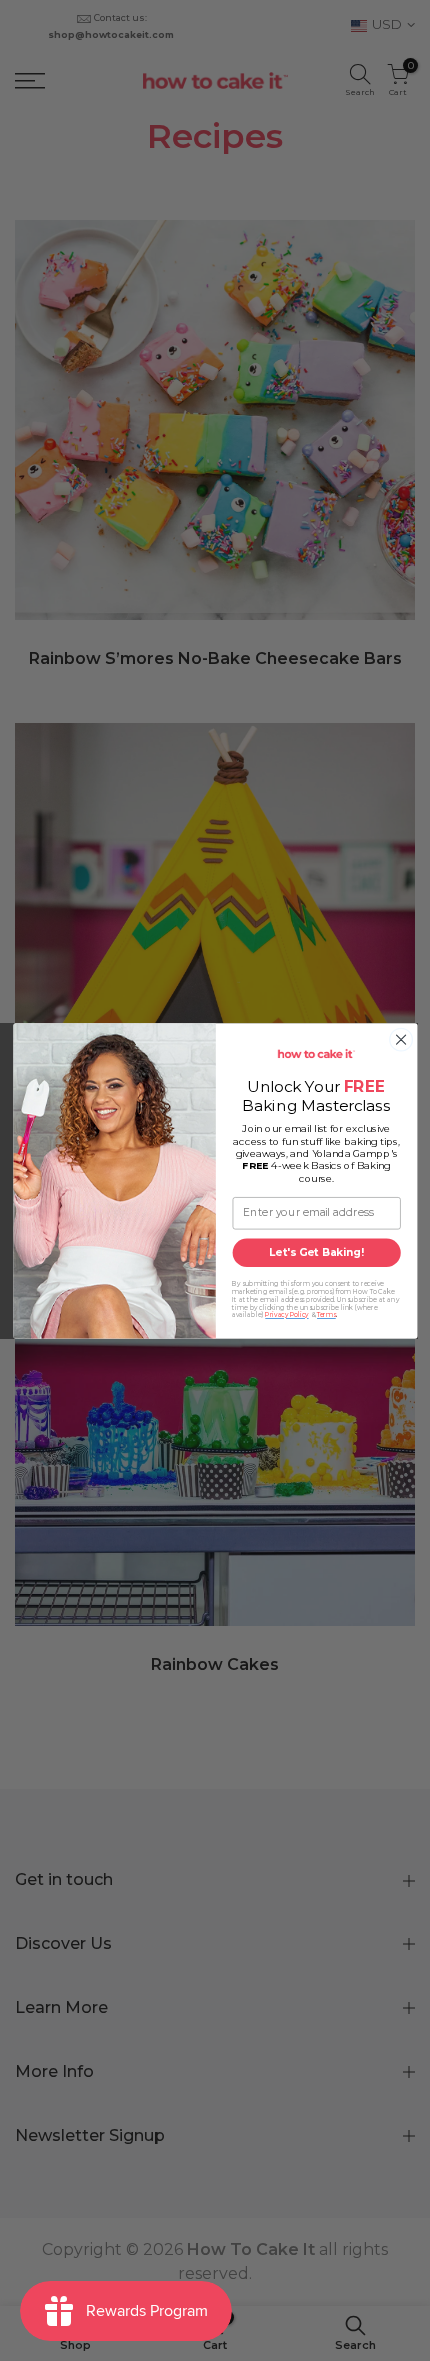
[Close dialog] (400, 1039)
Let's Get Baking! (316, 1252)
